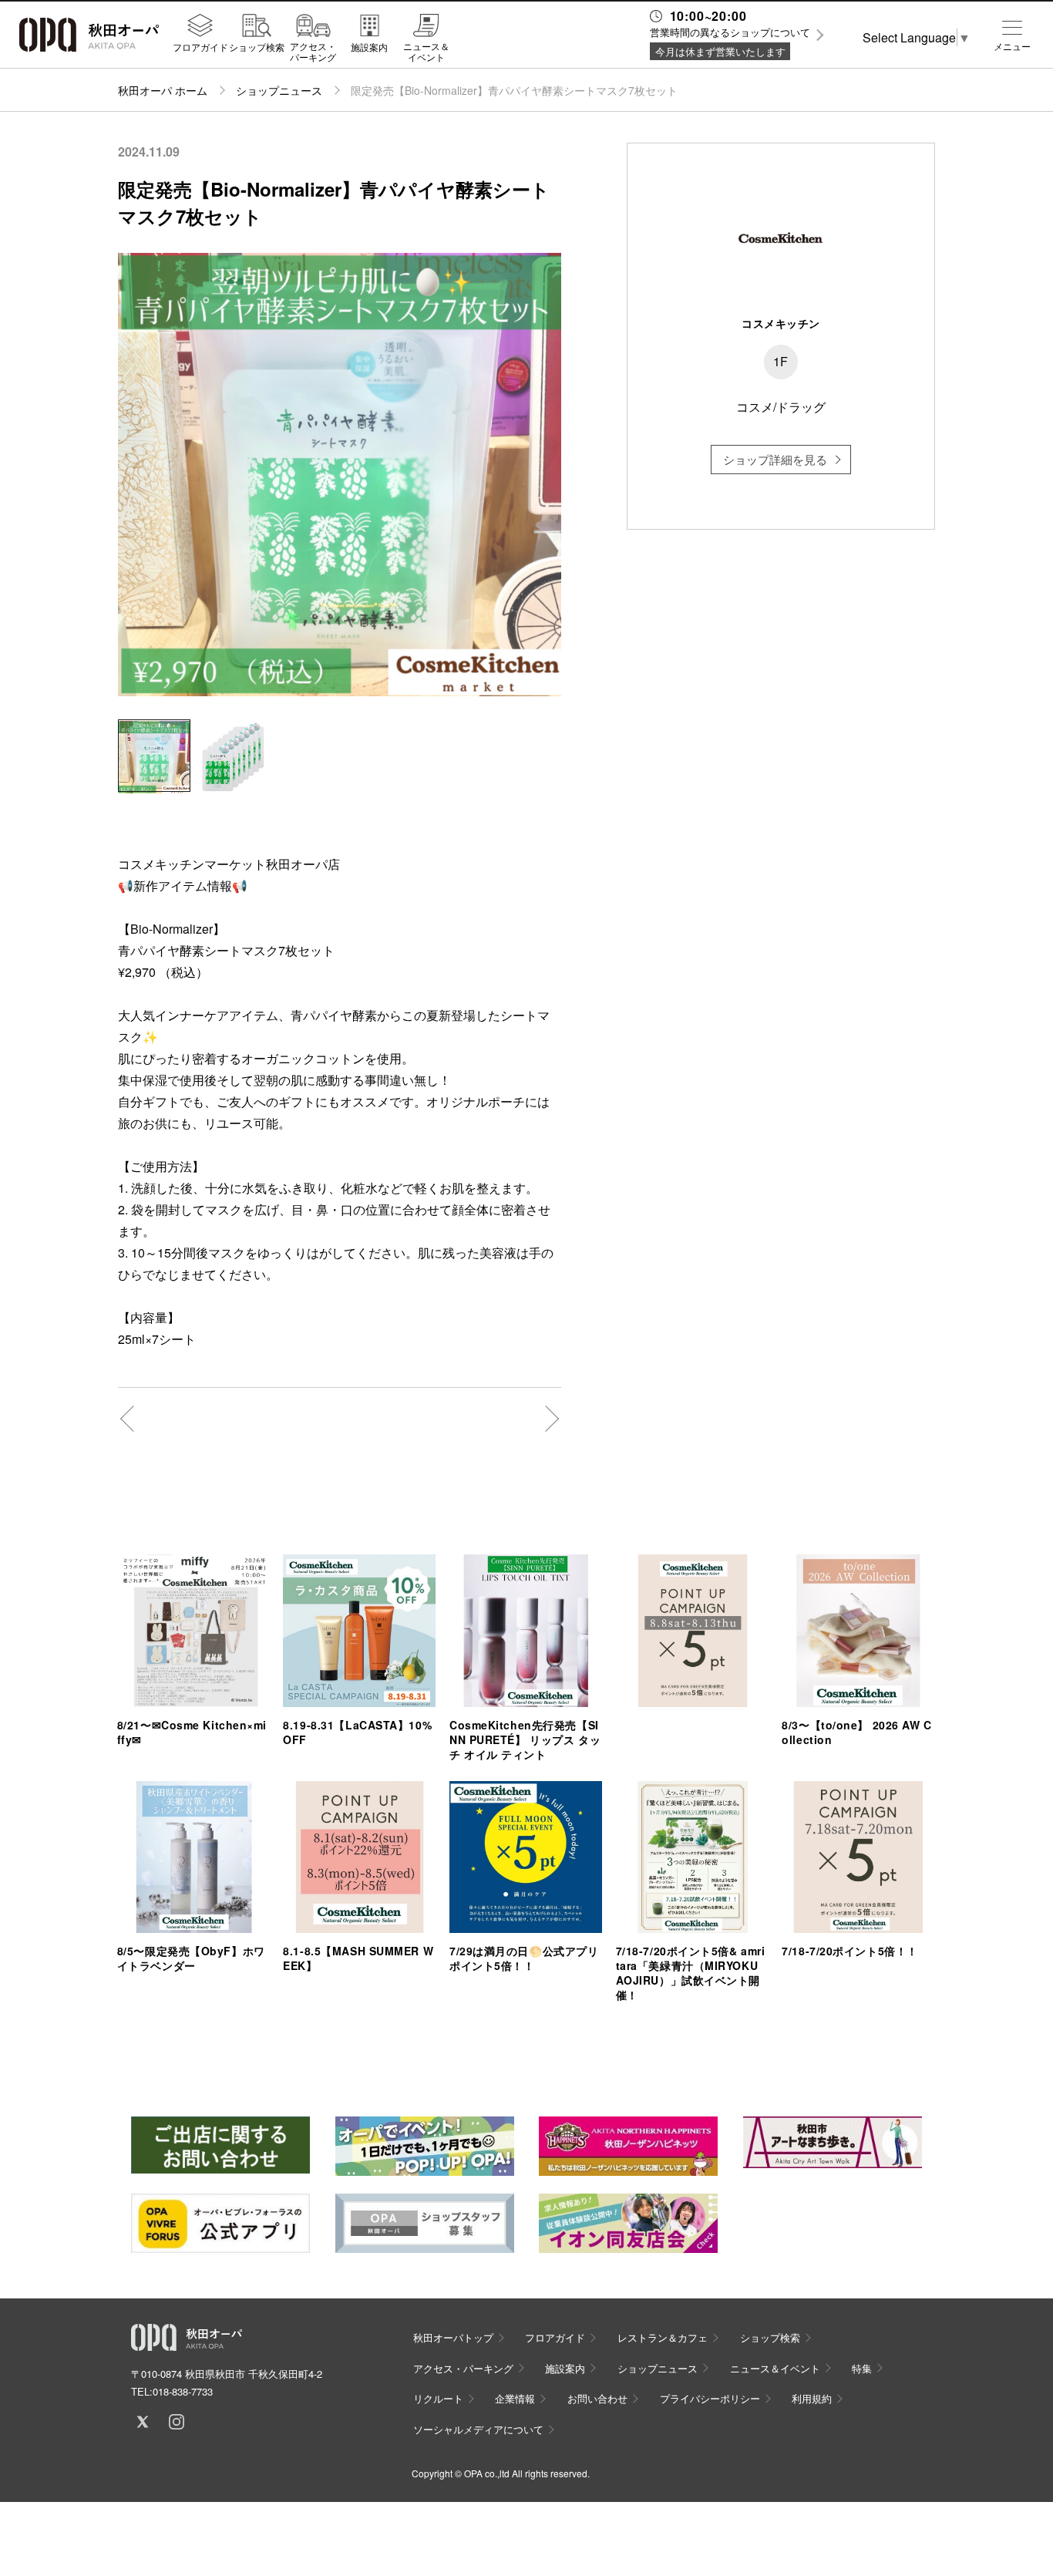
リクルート (438, 2398)
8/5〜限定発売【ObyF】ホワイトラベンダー (191, 1958)
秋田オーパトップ (453, 2337)
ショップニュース (279, 90)
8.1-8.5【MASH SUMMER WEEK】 (358, 1958)
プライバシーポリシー (710, 2398)
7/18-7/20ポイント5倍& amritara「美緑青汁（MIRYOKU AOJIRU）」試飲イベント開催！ (691, 1973)
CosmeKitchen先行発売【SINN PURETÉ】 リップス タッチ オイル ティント (525, 1739)
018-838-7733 (183, 2391)
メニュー (1012, 46)
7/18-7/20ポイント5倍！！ (850, 1951)
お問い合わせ (597, 2398)
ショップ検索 (257, 46)
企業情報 (515, 2398)
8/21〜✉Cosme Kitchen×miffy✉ (192, 1732)
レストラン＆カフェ (663, 2337)
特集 (862, 2368)
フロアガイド (200, 46)
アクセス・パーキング (313, 51)
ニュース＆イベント (426, 51)
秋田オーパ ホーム (163, 90)
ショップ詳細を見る (775, 459)
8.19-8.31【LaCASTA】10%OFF (357, 1732)
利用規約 (812, 2398)
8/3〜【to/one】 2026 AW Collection (856, 1732)
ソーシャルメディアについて (478, 2429)
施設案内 (369, 46)
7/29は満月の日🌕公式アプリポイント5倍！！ (524, 1958)
